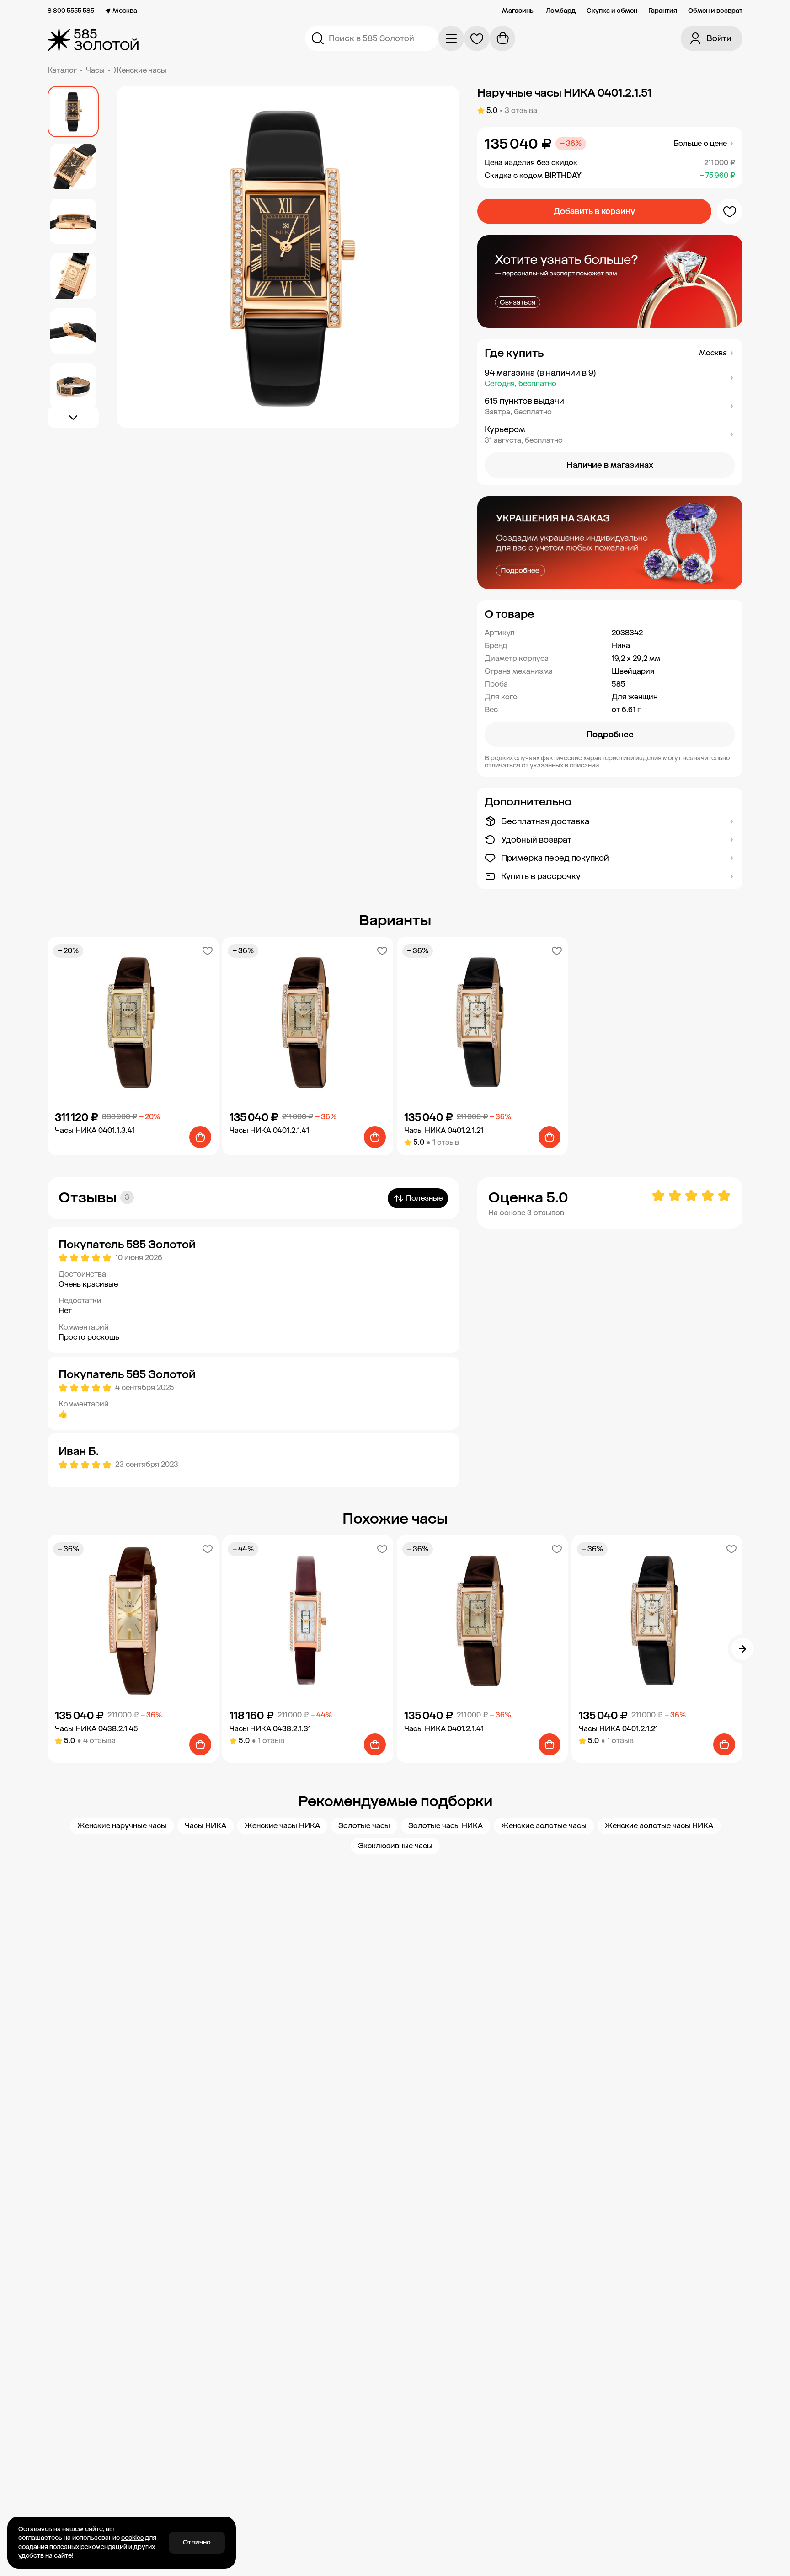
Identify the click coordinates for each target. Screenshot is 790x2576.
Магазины (518, 11)
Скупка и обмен (612, 11)
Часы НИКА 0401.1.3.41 (95, 1130)
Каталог (62, 70)
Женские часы (140, 70)
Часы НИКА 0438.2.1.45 (96, 1729)
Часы (95, 70)
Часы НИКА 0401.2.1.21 (444, 1130)
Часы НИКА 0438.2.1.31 (270, 1729)
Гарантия (663, 11)
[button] (610, 378)
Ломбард (561, 11)
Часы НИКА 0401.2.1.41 (269, 1130)
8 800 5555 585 (71, 11)
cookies (132, 2538)
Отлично (197, 2542)
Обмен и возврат (715, 11)
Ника (621, 646)
